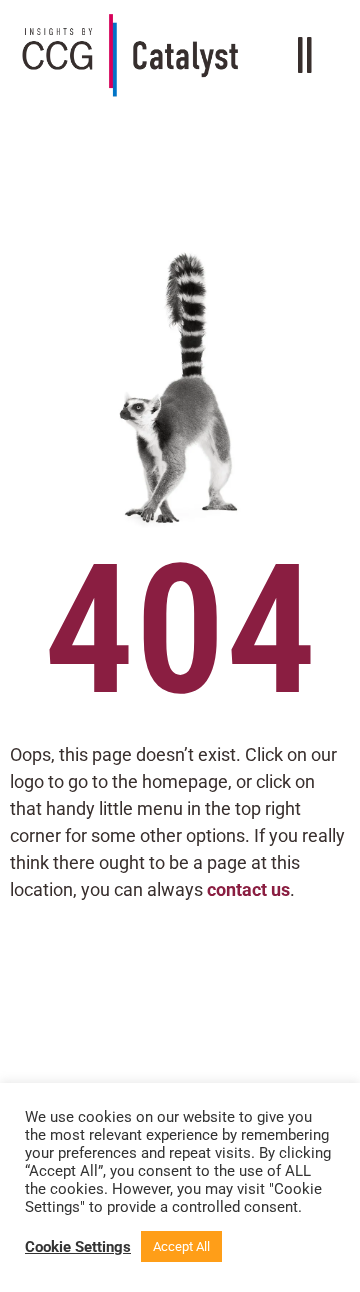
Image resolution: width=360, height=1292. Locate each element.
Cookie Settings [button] (78, 1247)
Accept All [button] (181, 1246)
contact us (248, 889)
